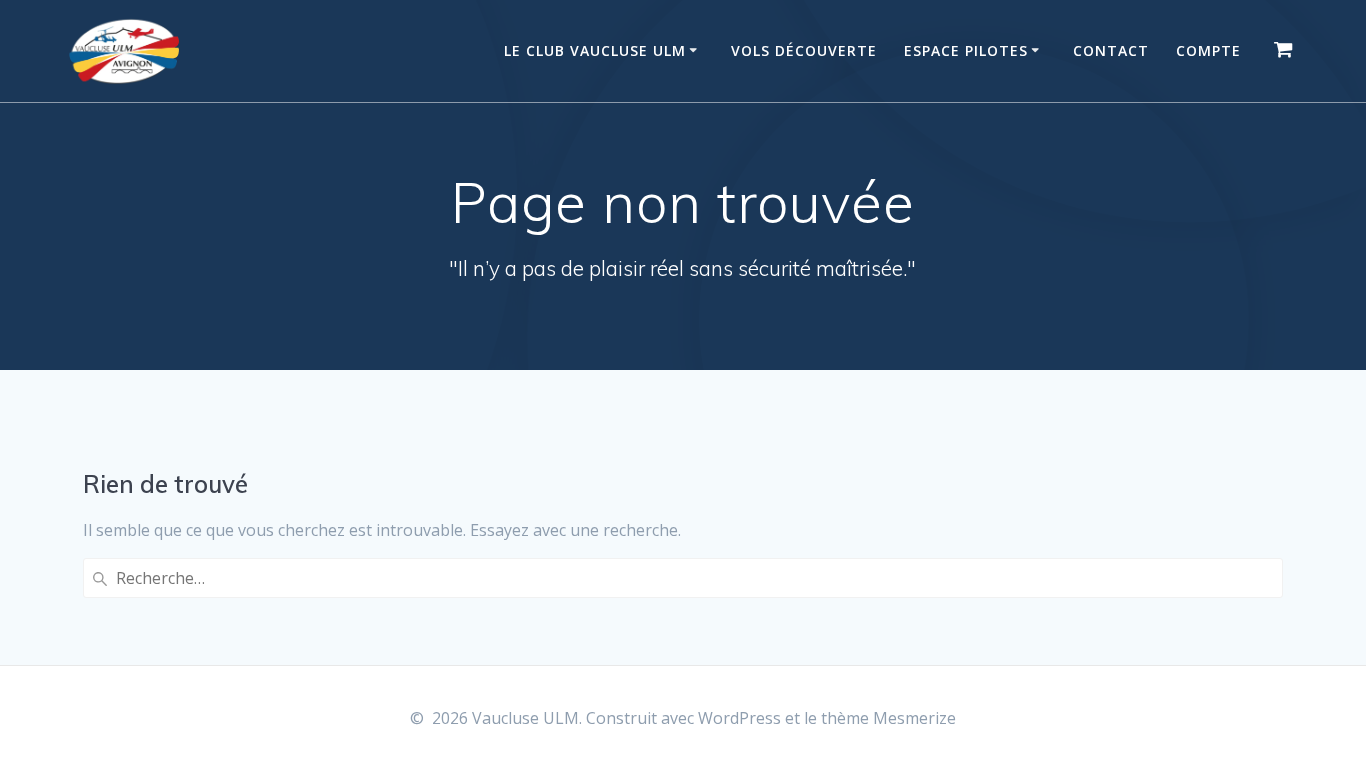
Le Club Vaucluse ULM (595, 50)
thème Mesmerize (888, 718)
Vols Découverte (804, 50)
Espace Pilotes (966, 50)
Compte (1208, 50)
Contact (1111, 50)
